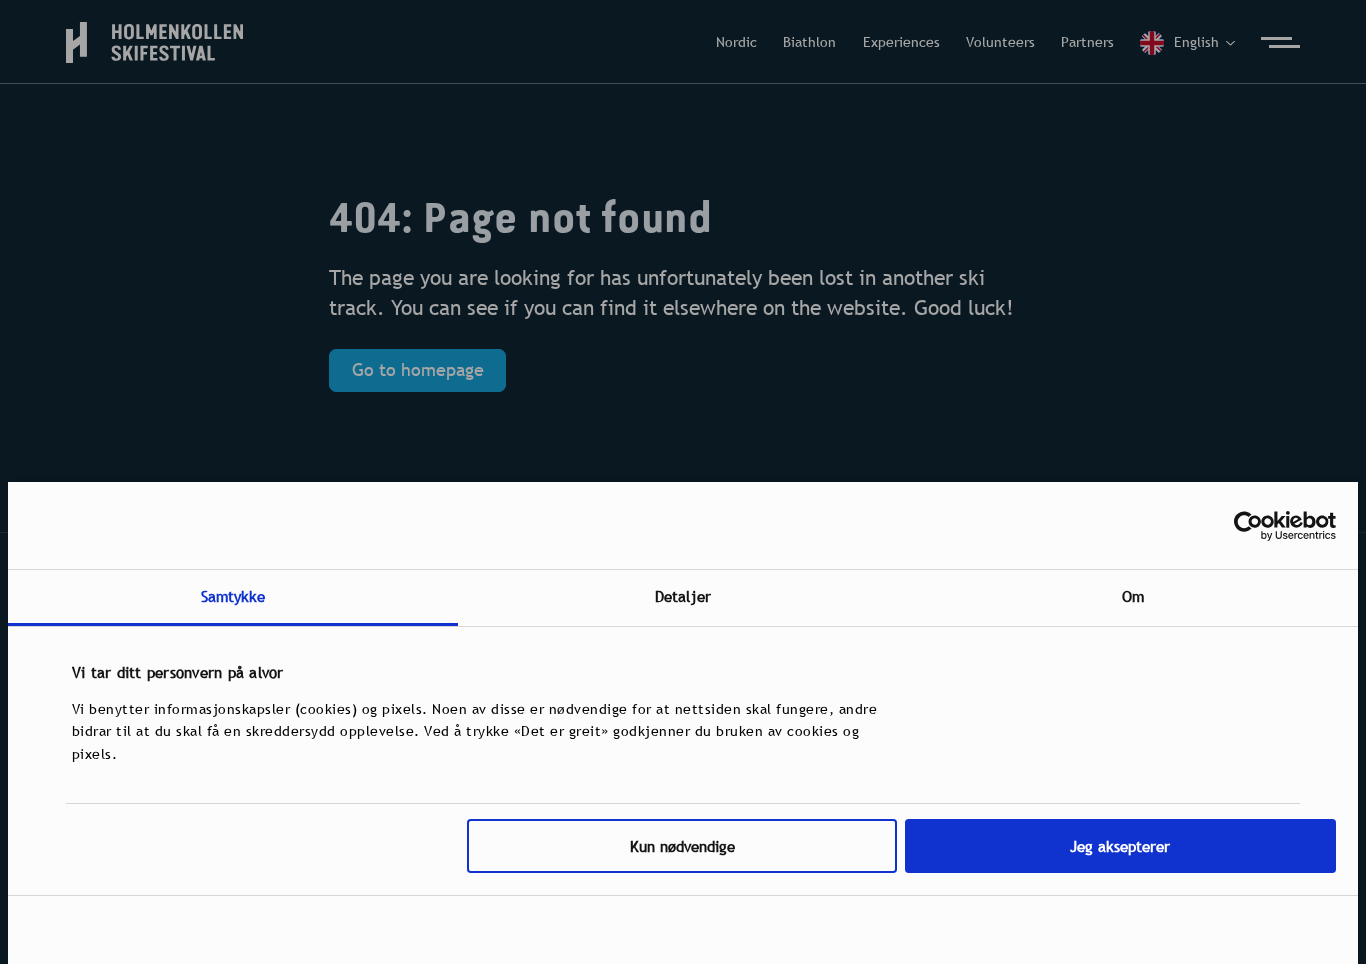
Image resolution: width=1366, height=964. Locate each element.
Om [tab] (1133, 596)
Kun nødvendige (682, 846)
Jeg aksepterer (1120, 846)
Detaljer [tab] (683, 596)
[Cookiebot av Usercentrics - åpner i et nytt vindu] (1248, 526)
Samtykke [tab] (233, 596)
